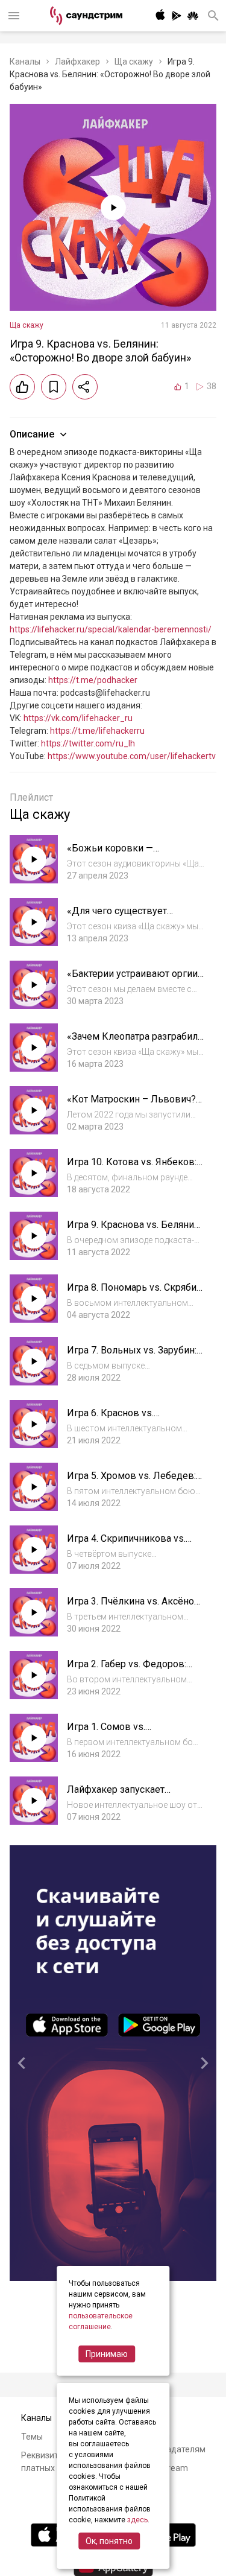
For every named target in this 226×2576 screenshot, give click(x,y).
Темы (32, 2437)
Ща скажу (134, 62)
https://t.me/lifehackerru (97, 731)
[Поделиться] (85, 387)
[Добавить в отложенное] (54, 387)
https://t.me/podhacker (93, 680)
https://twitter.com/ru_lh (88, 743)
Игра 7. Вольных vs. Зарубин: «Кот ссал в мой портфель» (132, 1356)
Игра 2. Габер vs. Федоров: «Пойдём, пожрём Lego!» (127, 1670)
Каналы (25, 62)
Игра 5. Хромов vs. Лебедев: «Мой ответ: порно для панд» (132, 1482)
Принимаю (107, 2354)
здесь (137, 2520)
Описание (32, 434)
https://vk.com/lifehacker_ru (78, 718)
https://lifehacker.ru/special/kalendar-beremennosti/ (111, 629)
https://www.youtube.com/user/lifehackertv (132, 756)
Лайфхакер (77, 62)
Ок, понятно (109, 2541)
